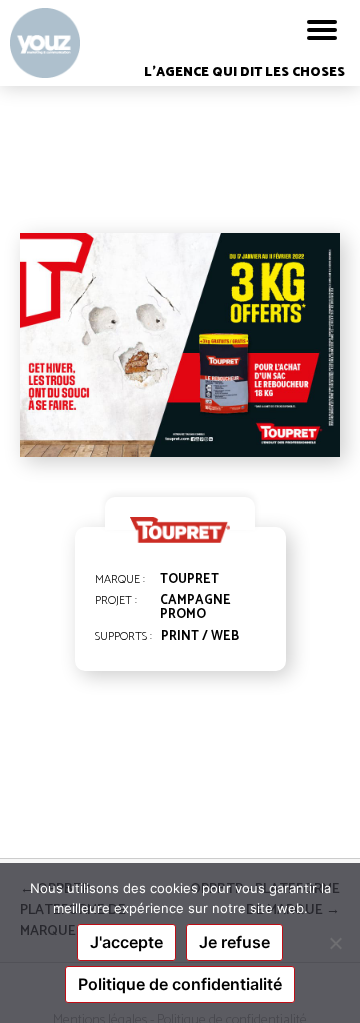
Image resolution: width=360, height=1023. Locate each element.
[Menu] (322, 30)
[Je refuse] (335, 943)
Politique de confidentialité (180, 984)
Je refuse (234, 942)
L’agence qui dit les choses (244, 72)
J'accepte (126, 942)
